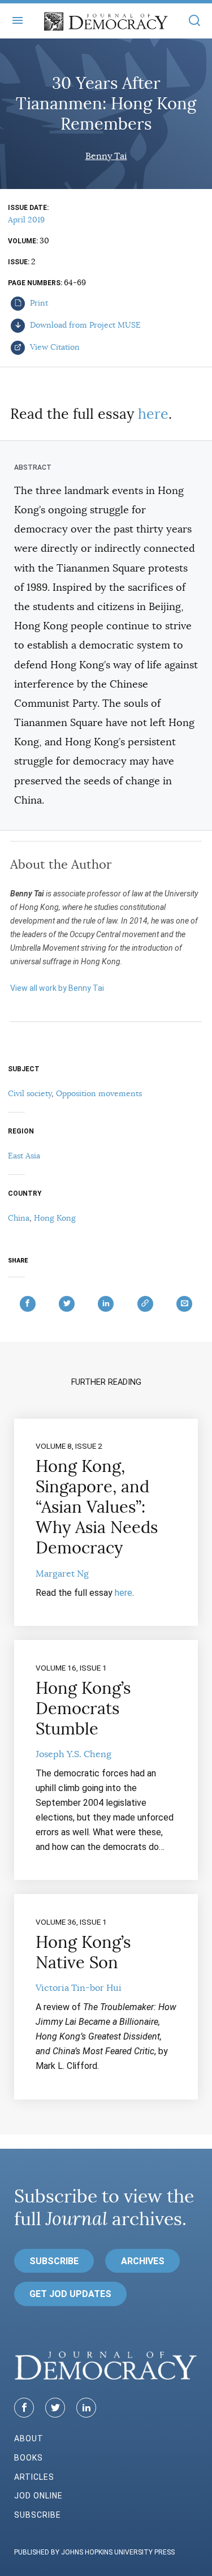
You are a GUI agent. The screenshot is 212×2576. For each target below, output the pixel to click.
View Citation (54, 347)
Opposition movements (99, 1093)
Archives (143, 2261)
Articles (34, 2477)
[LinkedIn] (86, 2408)
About (29, 2438)
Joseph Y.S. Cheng (73, 1754)
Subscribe (54, 2261)
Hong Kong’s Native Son (83, 1952)
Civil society (30, 1093)
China (19, 1218)
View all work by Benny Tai (57, 988)
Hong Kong (55, 1218)
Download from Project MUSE (84, 325)
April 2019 (26, 220)
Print (38, 303)
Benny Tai (106, 156)
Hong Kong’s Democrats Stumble (83, 1708)
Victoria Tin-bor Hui (79, 1988)
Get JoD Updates (70, 2294)
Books (29, 2458)
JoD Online (38, 2496)
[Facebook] (24, 2408)
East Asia (24, 1156)
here (153, 414)
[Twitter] (55, 2408)
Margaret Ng (62, 1574)
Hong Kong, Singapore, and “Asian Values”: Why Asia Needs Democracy (97, 1507)
